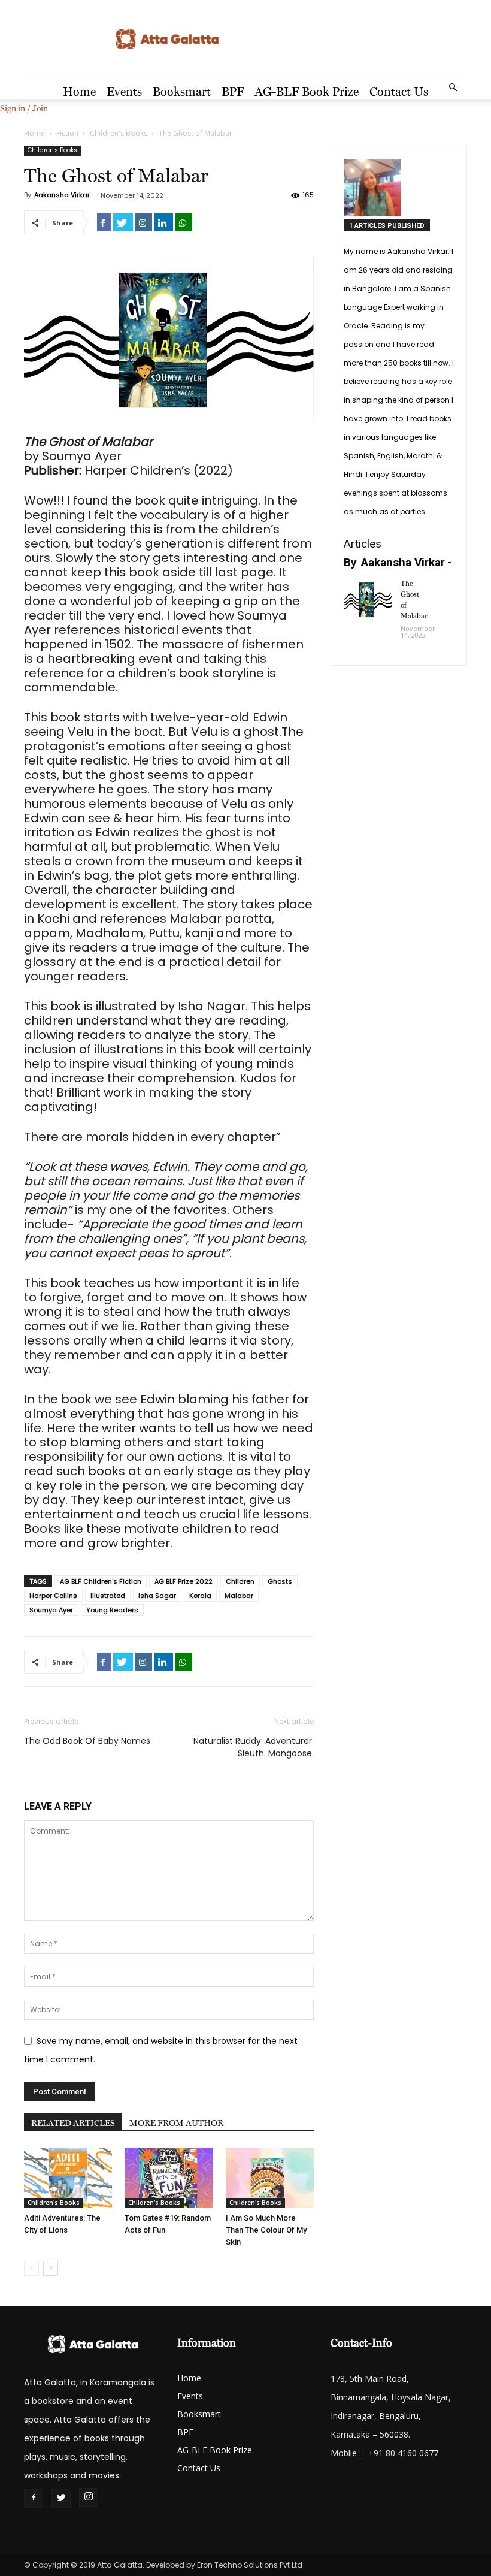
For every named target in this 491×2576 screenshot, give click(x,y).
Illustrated (108, 1596)
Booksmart (182, 92)
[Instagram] (89, 2498)
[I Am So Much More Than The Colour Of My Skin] (270, 2178)
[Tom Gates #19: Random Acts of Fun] (169, 2178)
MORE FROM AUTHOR (176, 2123)
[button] (453, 88)
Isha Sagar (157, 1596)
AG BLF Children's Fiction (101, 1581)
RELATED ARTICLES (73, 2123)
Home (79, 92)
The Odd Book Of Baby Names (87, 1741)
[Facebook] (34, 2498)
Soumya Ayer (51, 1610)
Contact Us (399, 92)
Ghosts (280, 1581)
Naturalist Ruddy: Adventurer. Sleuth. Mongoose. (254, 1747)
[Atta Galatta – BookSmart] (245, 40)
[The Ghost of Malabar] (368, 599)
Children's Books (119, 133)
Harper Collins (53, 1596)
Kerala (200, 1596)
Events (124, 92)
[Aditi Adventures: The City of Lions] (68, 2178)
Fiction (67, 133)
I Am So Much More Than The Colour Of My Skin (266, 2230)
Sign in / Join (24, 108)
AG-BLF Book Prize (307, 92)
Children (240, 1581)
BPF (233, 92)
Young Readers (112, 1610)
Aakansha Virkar (62, 195)
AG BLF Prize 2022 (184, 1581)
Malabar (239, 1596)
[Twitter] (61, 2498)
